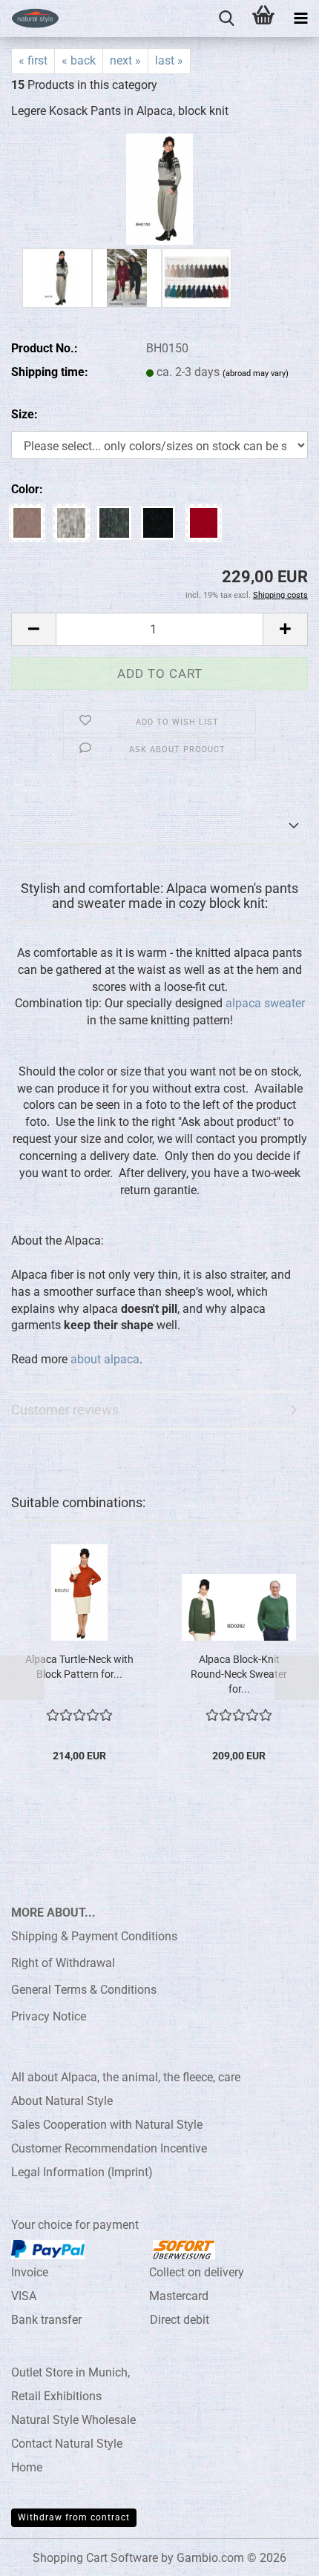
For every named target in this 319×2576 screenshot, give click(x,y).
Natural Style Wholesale (73, 2420)
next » (125, 60)
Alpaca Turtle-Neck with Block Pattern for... (79, 1667)
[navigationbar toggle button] (300, 19)
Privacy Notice (49, 2016)
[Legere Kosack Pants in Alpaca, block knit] (159, 188)
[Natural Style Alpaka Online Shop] (30, 19)
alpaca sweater (265, 1003)
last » (169, 60)
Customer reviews (65, 1410)
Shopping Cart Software (95, 2558)
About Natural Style (62, 2101)
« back (79, 60)
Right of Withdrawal (63, 1963)
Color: (27, 489)
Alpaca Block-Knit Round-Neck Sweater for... (239, 1674)
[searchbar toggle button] (226, 19)
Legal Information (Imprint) (82, 2172)
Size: (24, 414)
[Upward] (278, 2554)
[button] (33, 629)
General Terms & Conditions (84, 1990)
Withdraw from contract (74, 2517)
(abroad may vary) (256, 373)
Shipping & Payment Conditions (94, 1936)
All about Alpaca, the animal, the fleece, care (126, 2077)
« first (33, 60)
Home (27, 2467)
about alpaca (105, 1359)
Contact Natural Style (67, 2444)
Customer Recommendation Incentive (109, 2148)
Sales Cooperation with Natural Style (107, 2125)
